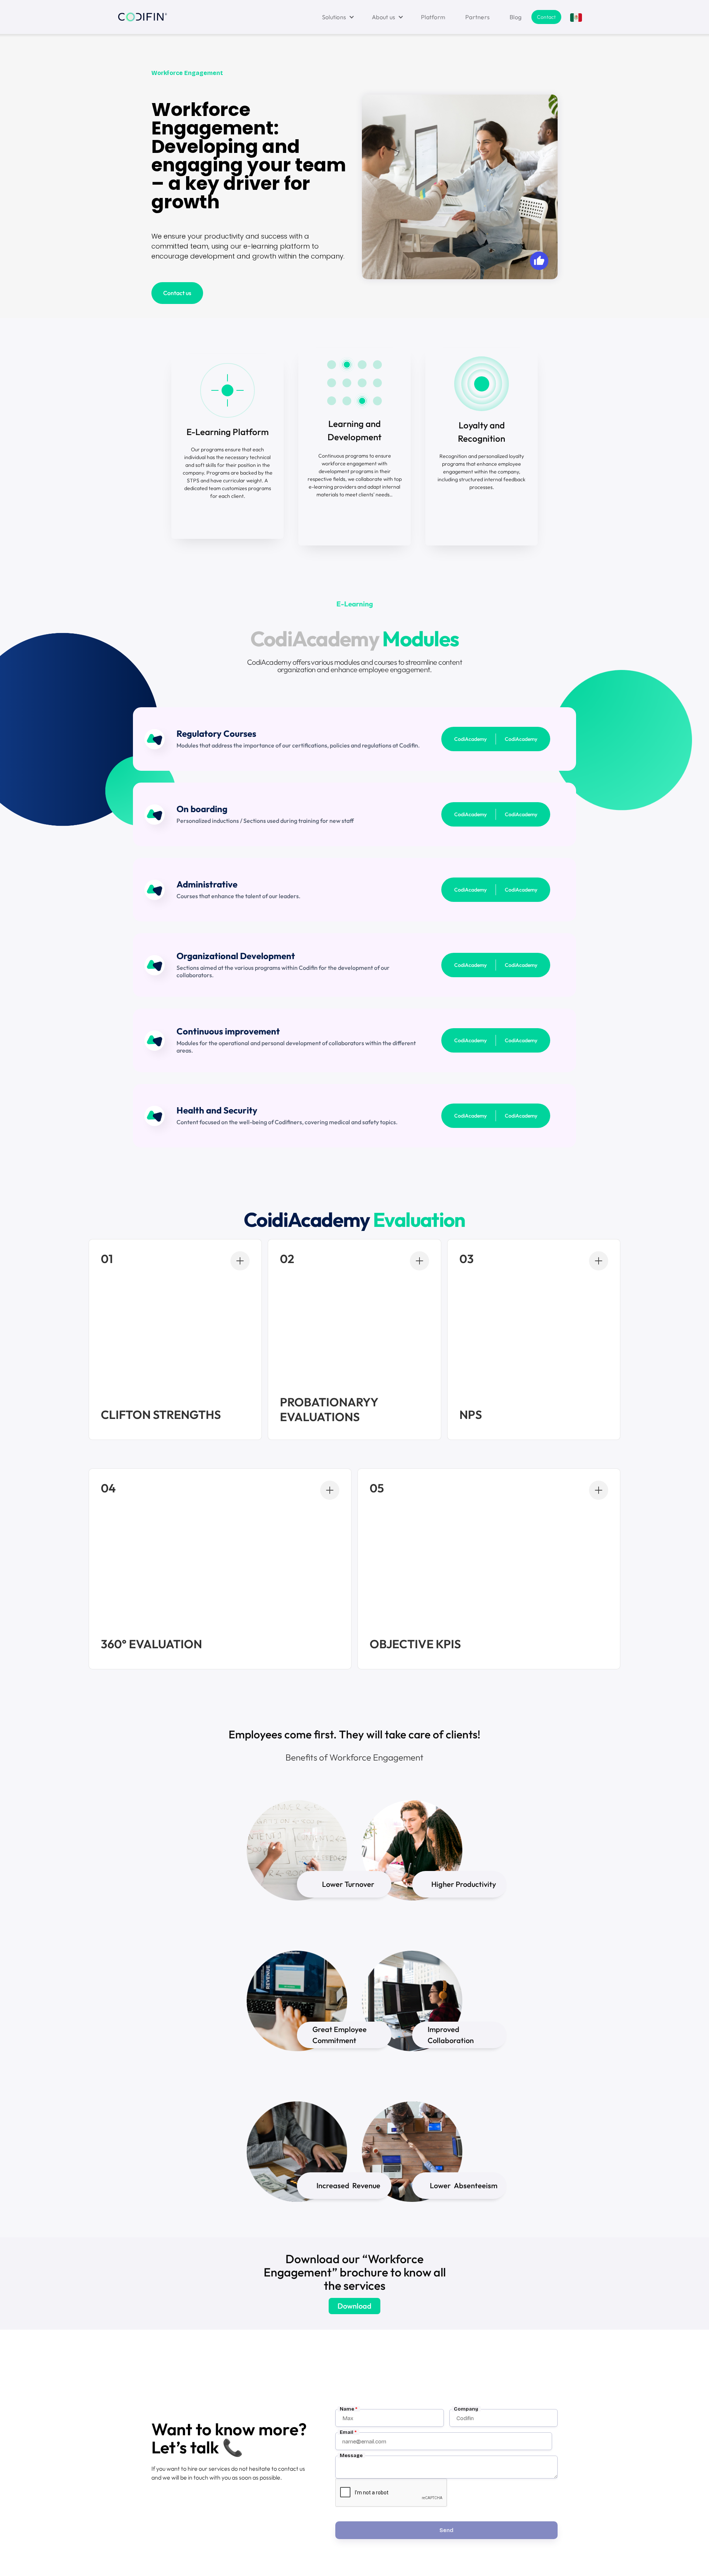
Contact (546, 17)
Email (348, 2432)
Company (466, 2409)
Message (351, 2455)
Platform (433, 17)
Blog (516, 17)
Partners (477, 17)
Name (349, 2409)
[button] (337, 17)
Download (354, 2306)
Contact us (177, 293)
